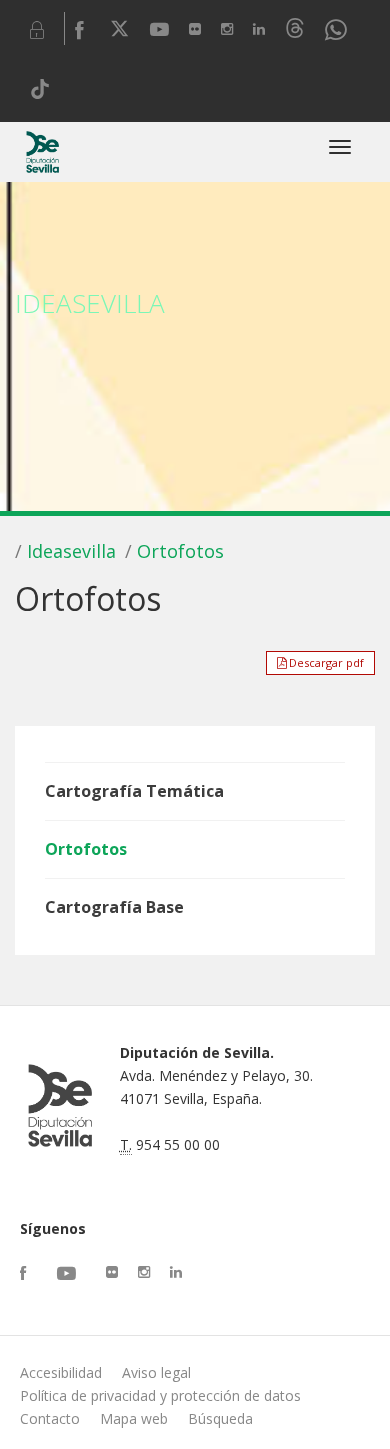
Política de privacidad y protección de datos (160, 1395)
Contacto (50, 1418)
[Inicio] (43, 152)
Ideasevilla (71, 551)
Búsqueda (220, 1418)
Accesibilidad (61, 1372)
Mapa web (134, 1418)
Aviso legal (156, 1372)
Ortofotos (180, 551)
